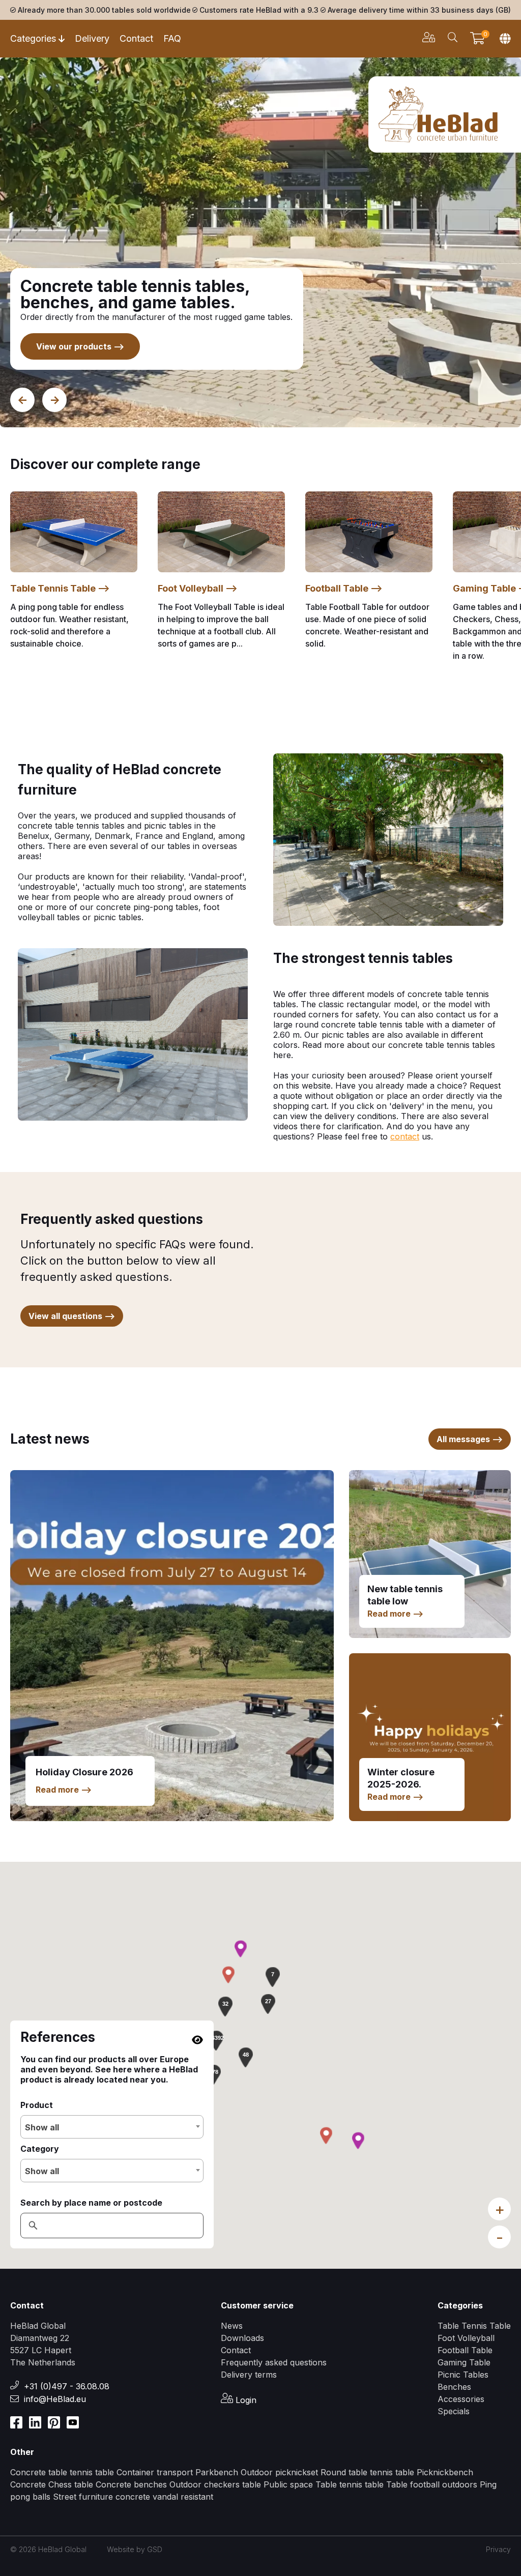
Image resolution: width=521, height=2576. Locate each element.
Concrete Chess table (53, 2484)
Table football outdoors (432, 2484)
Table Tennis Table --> (60, 588)
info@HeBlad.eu (55, 2399)
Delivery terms (249, 2375)
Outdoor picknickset (279, 2472)
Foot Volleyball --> (198, 588)
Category (40, 2149)
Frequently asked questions (274, 2362)
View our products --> (80, 346)
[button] (216, 2040)
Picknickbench (445, 2472)
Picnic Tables (463, 2375)
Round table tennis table (367, 2472)
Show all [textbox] (42, 2127)
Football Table (465, 2350)
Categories (33, 38)
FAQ (172, 38)
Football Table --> (344, 588)
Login (245, 2400)
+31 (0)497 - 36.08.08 (67, 2386)
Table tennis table (351, 2484)
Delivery (92, 38)
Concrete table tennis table (62, 2472)
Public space (290, 2484)
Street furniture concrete (102, 2497)
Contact (136, 38)
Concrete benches (131, 2484)
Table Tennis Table (474, 2326)
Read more (64, 1790)
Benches (454, 2387)
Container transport (156, 2472)
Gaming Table (464, 2362)
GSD (155, 2549)
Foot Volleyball (466, 2338)
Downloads (242, 2338)
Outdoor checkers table (216, 2484)
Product (37, 2105)
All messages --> (470, 1439)
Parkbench (217, 2472)
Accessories (461, 2399)
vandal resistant (183, 2497)
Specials (454, 2411)
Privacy (498, 2549)
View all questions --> (72, 1316)
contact (405, 1136)
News (232, 2326)
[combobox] (112, 2127)
